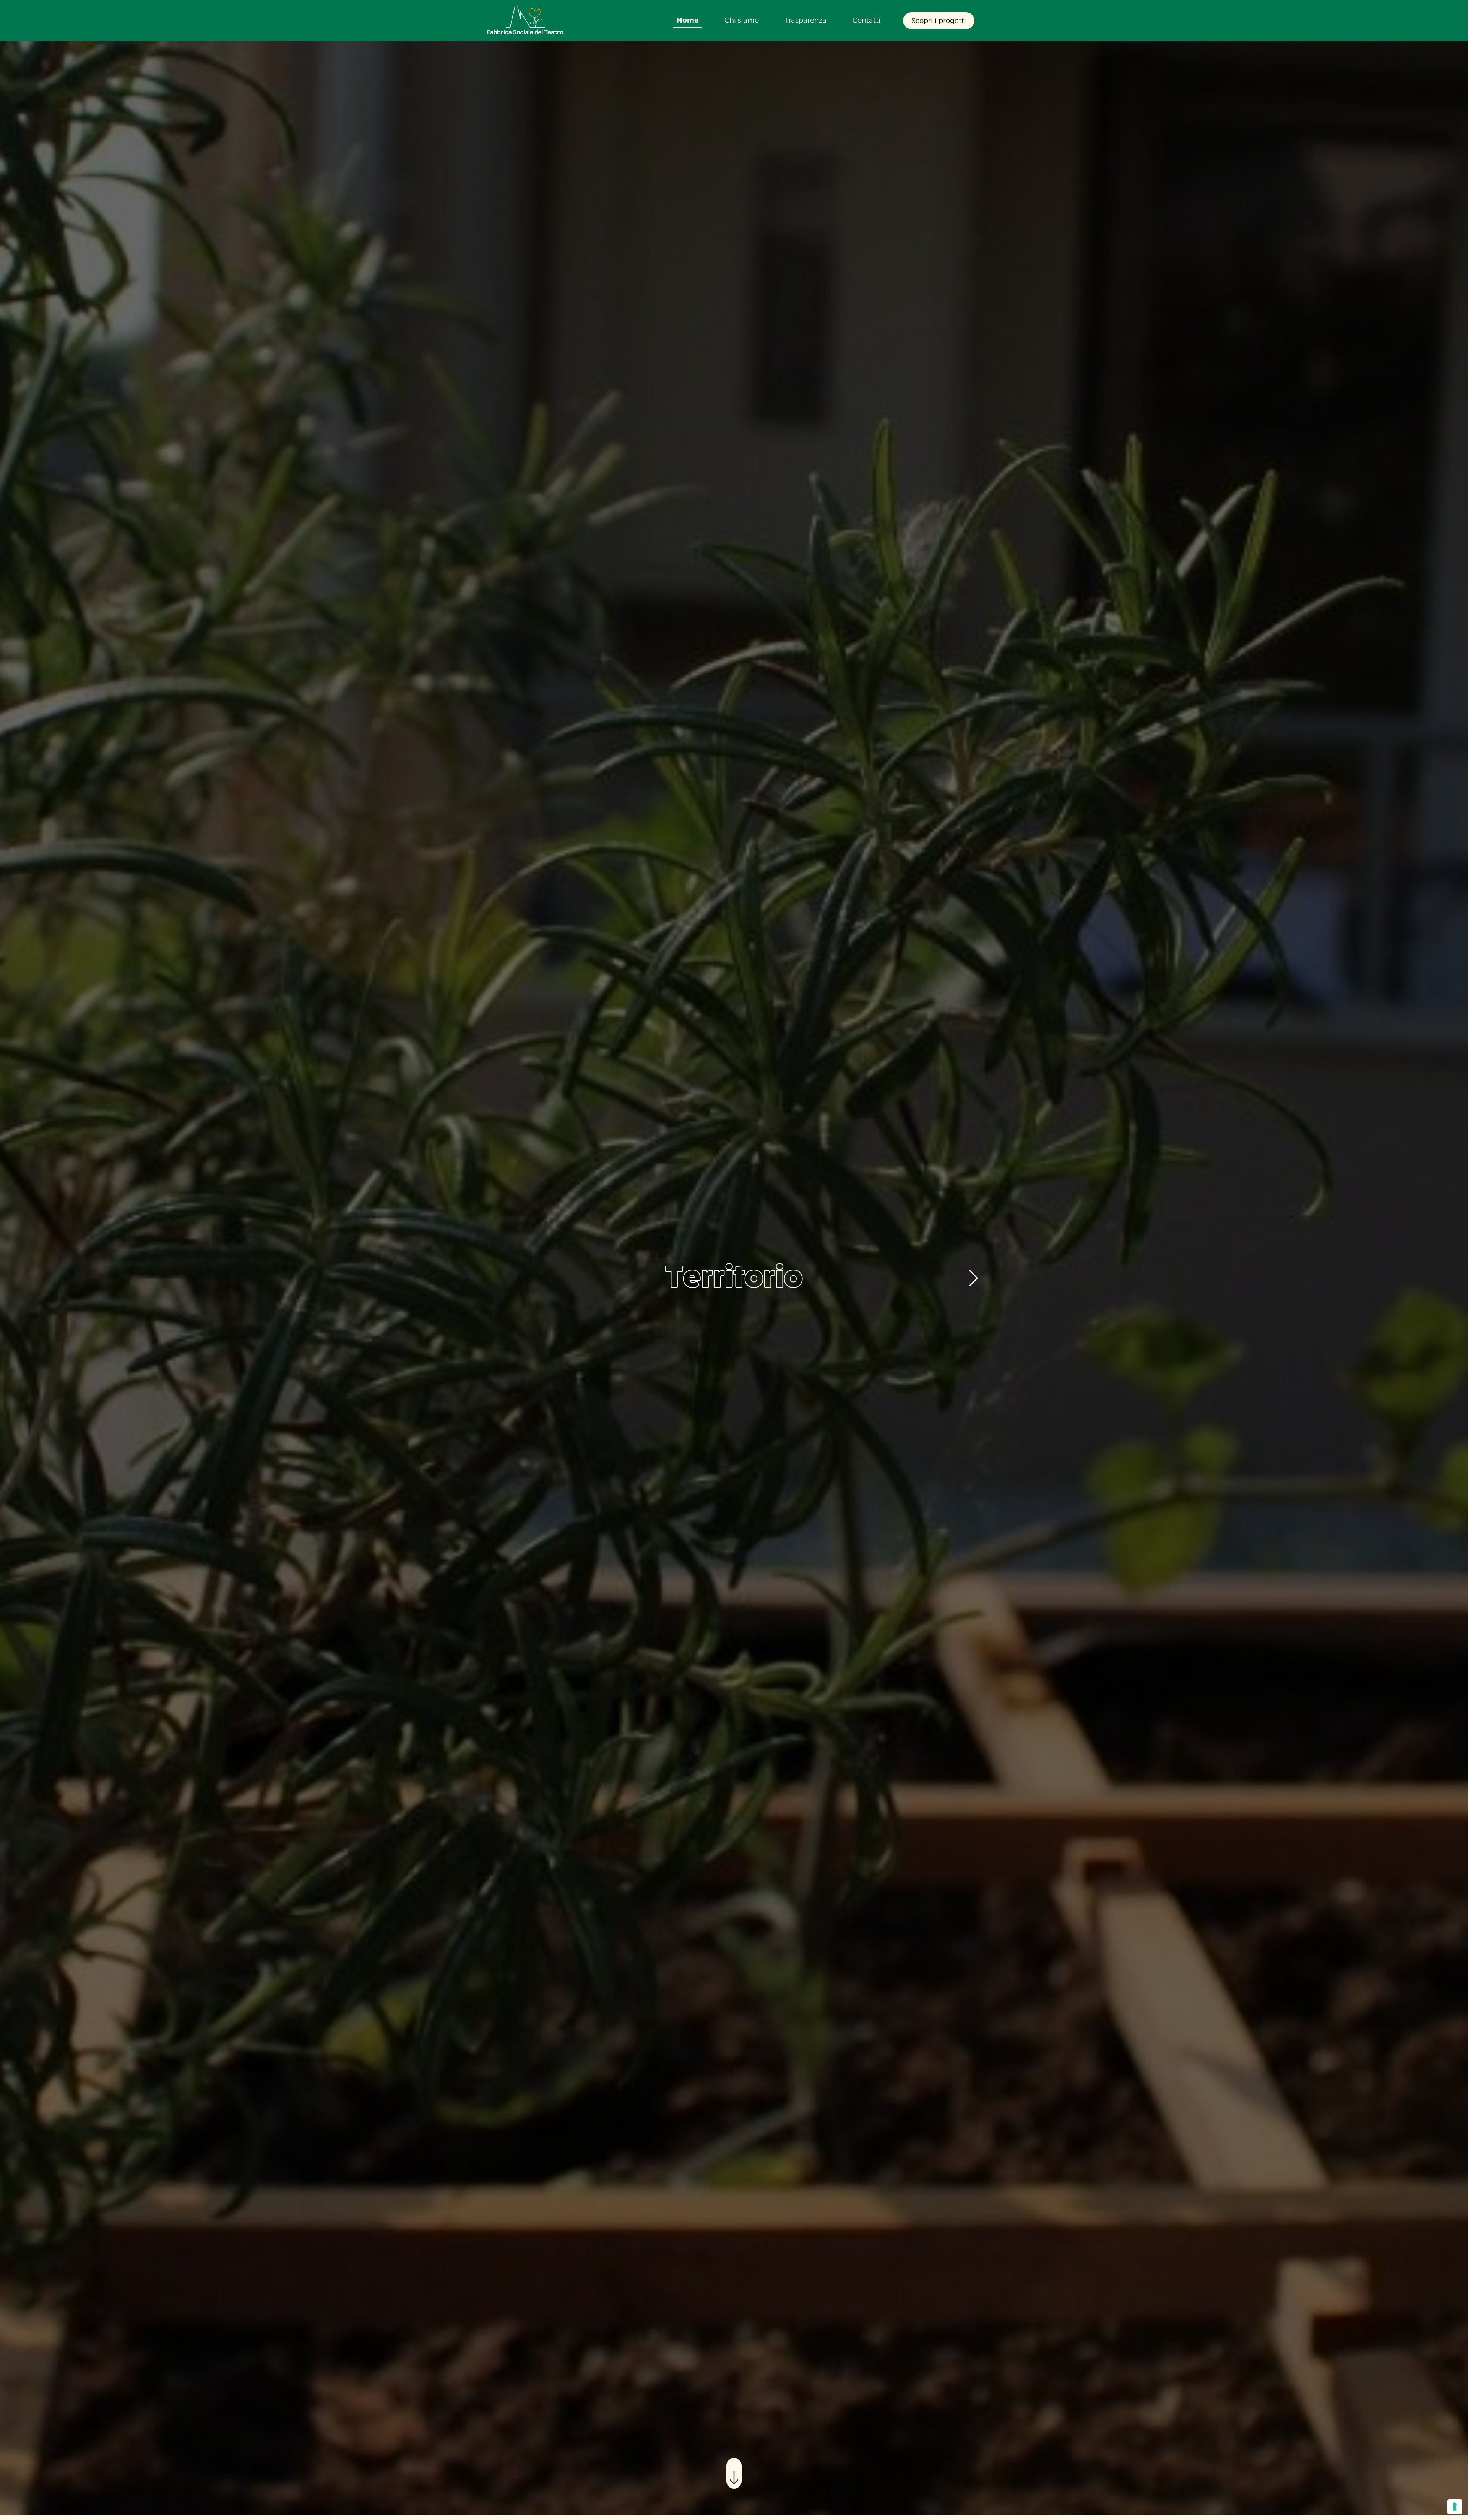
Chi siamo (742, 20)
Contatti (866, 20)
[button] (974, 1278)
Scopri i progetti (939, 21)
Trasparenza (806, 20)
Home (688, 20)
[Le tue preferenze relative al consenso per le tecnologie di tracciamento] (1455, 2507)
